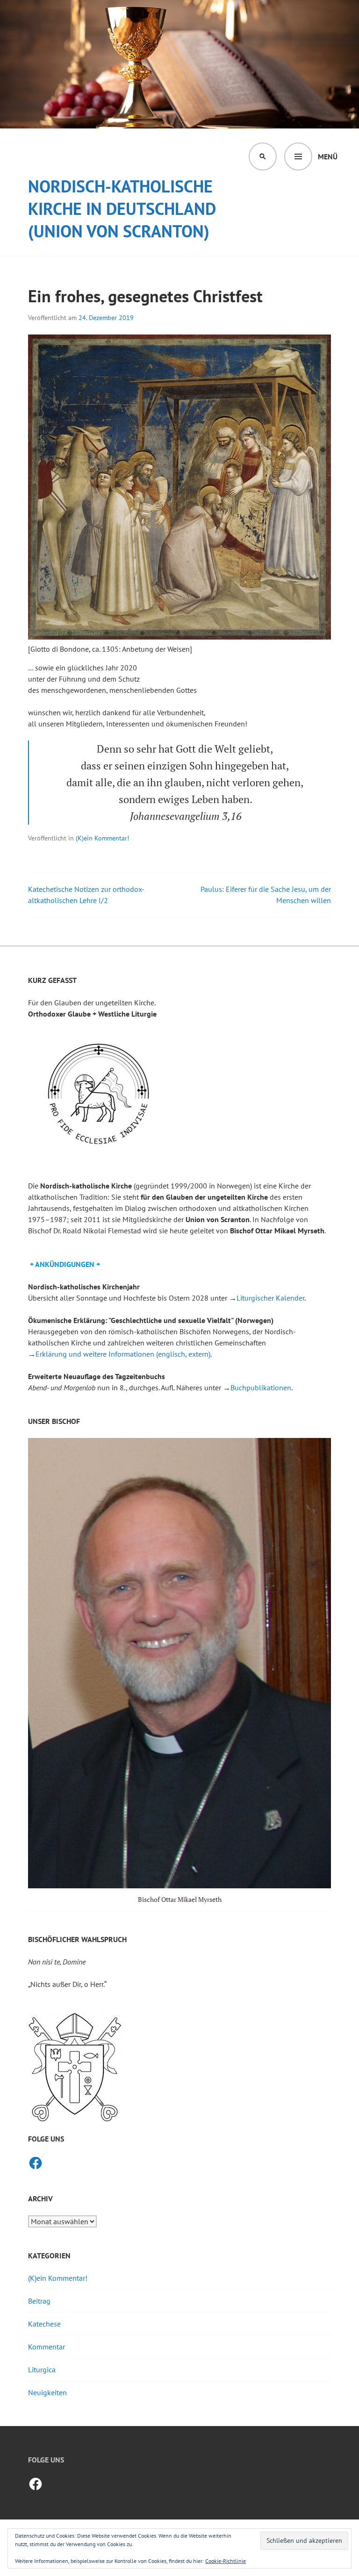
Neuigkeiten (47, 2392)
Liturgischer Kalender (270, 1298)
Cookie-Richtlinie (226, 2561)
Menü (328, 157)
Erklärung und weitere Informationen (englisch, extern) (123, 1354)
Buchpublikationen (261, 1388)
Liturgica (42, 2370)
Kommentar (47, 2347)
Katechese (44, 2324)
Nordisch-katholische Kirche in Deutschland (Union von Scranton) (122, 209)
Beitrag (39, 2301)
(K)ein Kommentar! (102, 838)
